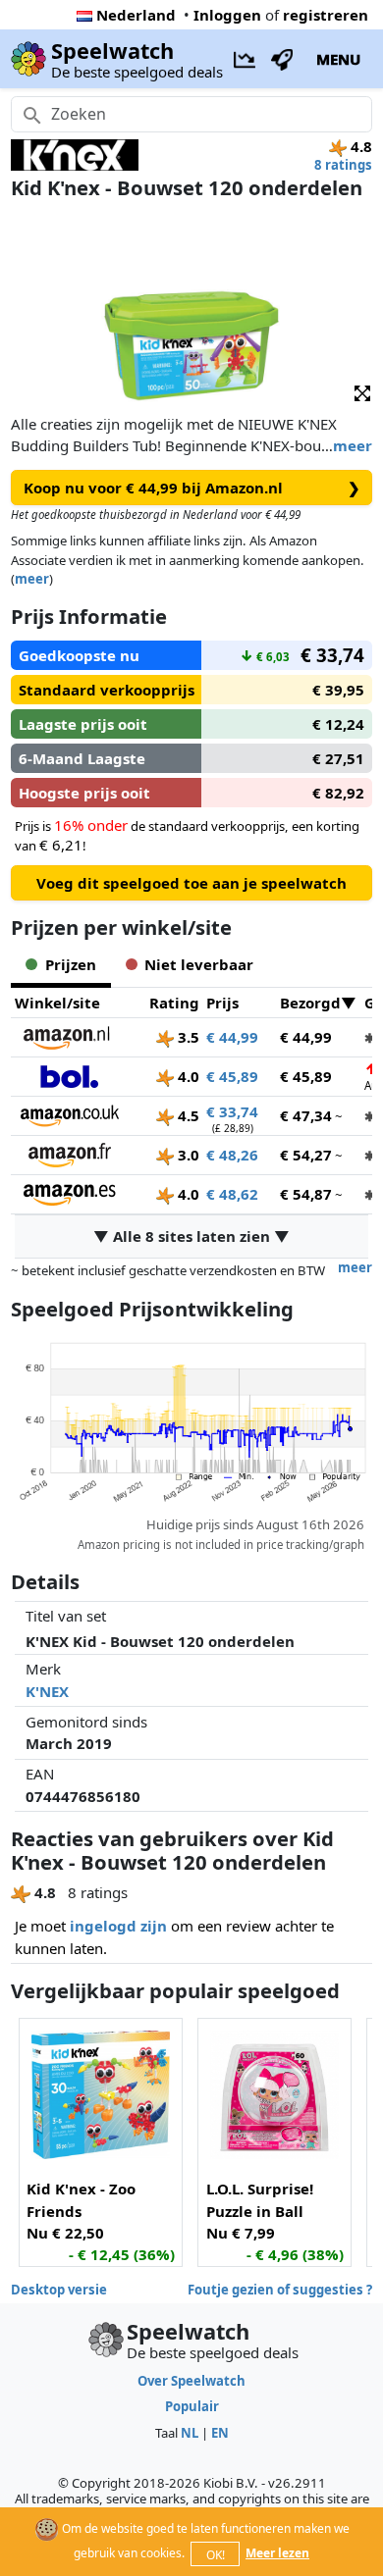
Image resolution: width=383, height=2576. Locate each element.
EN (220, 2433)
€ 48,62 (232, 1194)
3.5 (187, 1037)
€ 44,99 (232, 1037)
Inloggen (227, 15)
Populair (192, 2406)
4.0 (187, 1076)
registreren (326, 15)
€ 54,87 (306, 1194)
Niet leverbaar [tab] (199, 964)
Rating (174, 1003)
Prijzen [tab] (71, 964)
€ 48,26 (232, 1155)
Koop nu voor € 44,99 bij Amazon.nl (192, 488)
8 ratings (343, 165)
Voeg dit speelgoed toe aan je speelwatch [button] (191, 883)
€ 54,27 (306, 1155)
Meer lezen (277, 2553)
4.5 (187, 1115)
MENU (338, 59)
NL (190, 2433)
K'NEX (47, 1691)
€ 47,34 (306, 1115)
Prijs (222, 1003)
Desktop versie (59, 2290)
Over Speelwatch (191, 2381)
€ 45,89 (232, 1076)
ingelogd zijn (118, 1926)
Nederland (136, 15)
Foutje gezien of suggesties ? (280, 2290)
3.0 (187, 1155)
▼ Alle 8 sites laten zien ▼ (191, 1236)
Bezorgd (310, 1003)
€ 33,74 (232, 1111)
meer (353, 445)
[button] (362, 392)
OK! (216, 2555)
